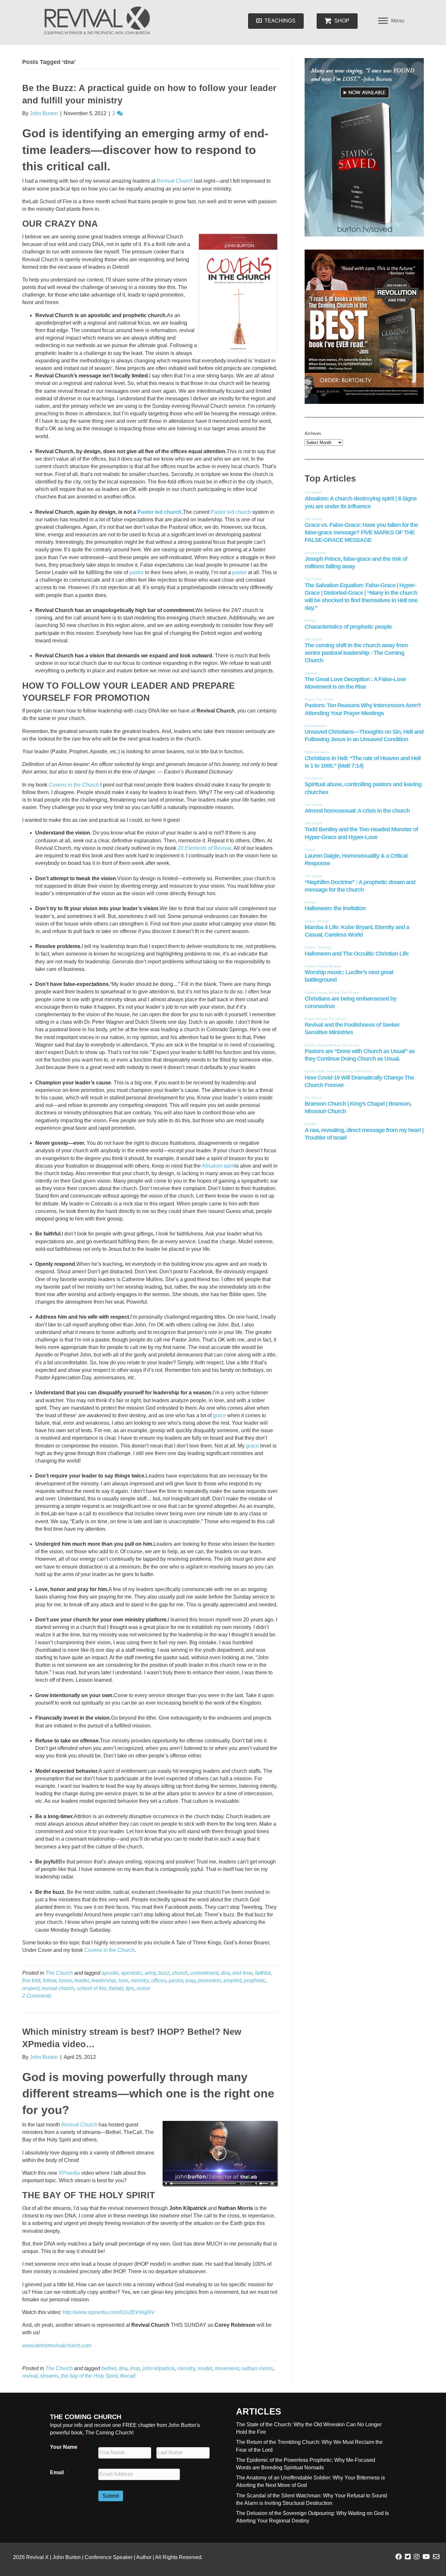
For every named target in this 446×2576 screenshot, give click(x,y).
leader (82, 1980)
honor (65, 1980)
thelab (116, 1988)
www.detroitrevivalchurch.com (57, 2346)
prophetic (255, 1980)
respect (31, 1988)
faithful (263, 1973)
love (123, 1980)
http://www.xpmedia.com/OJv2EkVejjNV (109, 2312)
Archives (313, 433)
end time (242, 1973)
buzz (164, 1973)
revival (30, 2376)
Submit (111, 2496)
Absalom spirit (218, 1166)
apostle (110, 1973)
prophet (232, 1980)
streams (49, 2376)
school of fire (91, 1988)
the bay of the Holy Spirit (89, 2376)
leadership (104, 1980)
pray (190, 1980)
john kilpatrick (159, 2368)
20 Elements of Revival (204, 848)
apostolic (132, 1973)
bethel (109, 2368)
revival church (58, 1988)
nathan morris (257, 2368)
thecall (128, 2376)
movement (227, 2368)
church (180, 1973)
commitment (204, 1973)
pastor (136, 572)
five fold (31, 1980)
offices (159, 1980)
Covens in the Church (74, 785)
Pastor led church (159, 512)
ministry (140, 1980)
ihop (135, 2368)
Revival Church (175, 181)
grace (219, 1415)
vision (143, 1988)
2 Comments (37, 1996)
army (150, 1973)
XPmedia (69, 2173)
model (205, 2368)
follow (49, 1980)
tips (130, 1988)
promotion (209, 1980)
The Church (59, 1973)
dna (225, 1973)
